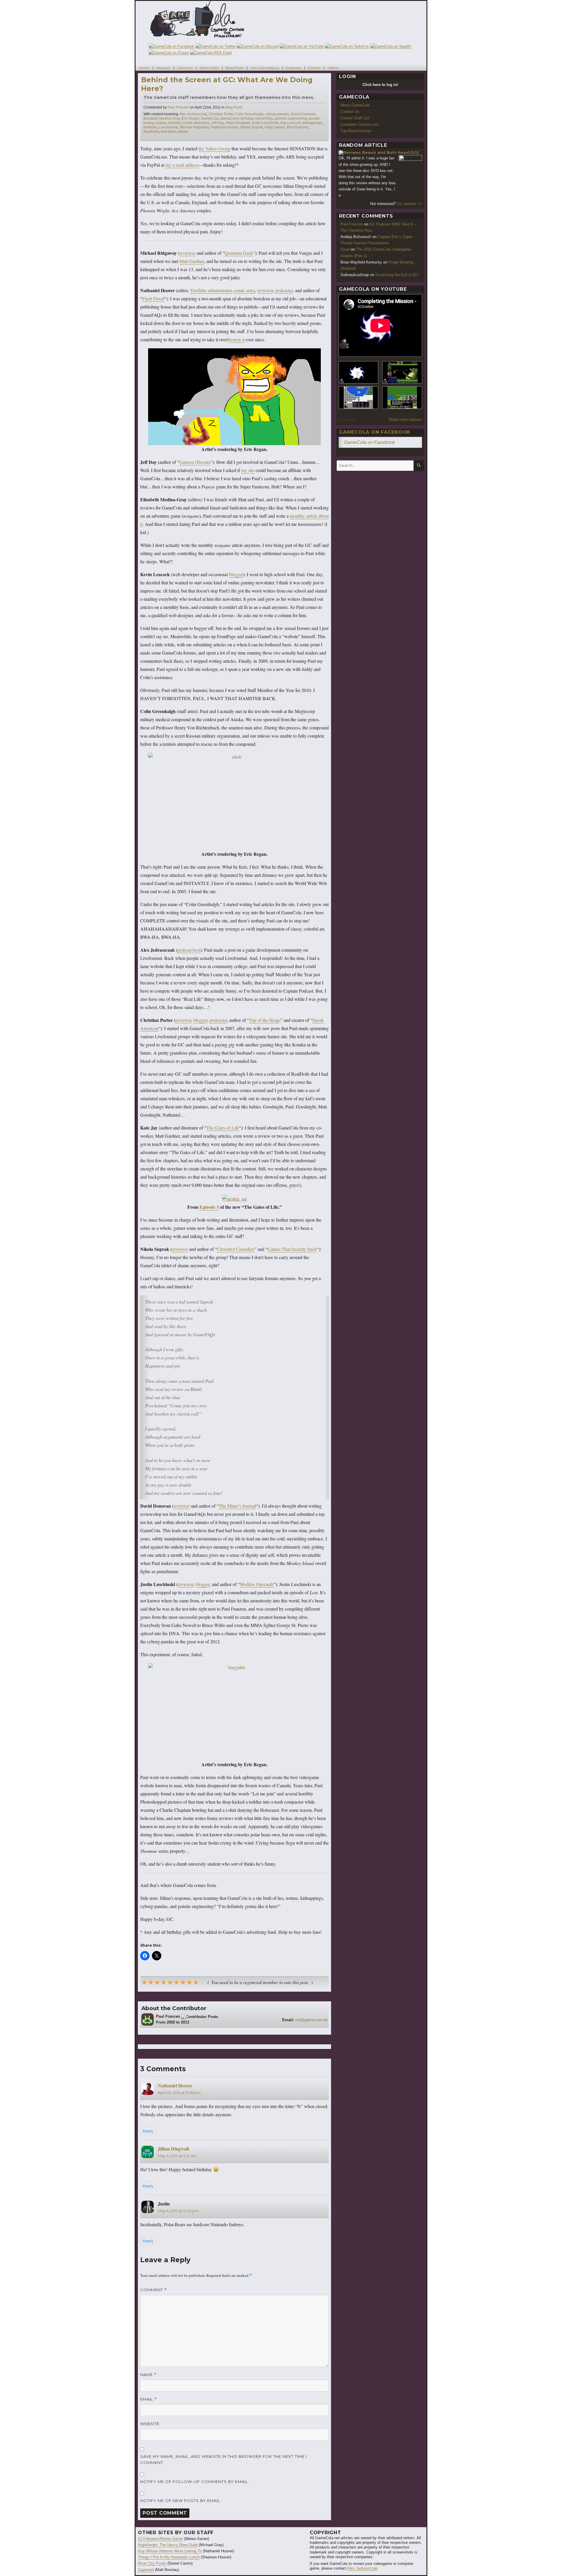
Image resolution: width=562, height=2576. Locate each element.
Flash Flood (153, 298)
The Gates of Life (223, 1128)
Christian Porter (221, 114)
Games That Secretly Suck (292, 1249)
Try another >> (409, 204)
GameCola (210, 118)
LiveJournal (169, 127)
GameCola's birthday (237, 118)
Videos (333, 67)
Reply (148, 2131)
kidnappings (312, 123)
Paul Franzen (178, 107)
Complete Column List (359, 124)
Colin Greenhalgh (249, 114)
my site (248, 470)
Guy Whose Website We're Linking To (170, 2551)
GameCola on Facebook (375, 432)
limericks (150, 127)
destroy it (236, 339)
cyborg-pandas (277, 114)
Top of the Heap (264, 1020)
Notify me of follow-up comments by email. (195, 2482)
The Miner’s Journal (237, 1506)
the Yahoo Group (214, 148)
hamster (174, 123)
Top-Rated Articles (356, 131)
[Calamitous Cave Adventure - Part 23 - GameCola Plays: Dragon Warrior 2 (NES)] (359, 398)
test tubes (169, 132)
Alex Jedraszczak (193, 114)
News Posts (209, 67)
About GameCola (355, 105)
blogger (236, 574)
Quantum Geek (239, 253)
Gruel (345, 249)
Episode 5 (209, 1207)
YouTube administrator (211, 290)
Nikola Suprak (252, 127)
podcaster (284, 290)
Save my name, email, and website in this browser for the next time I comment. (224, 2459)
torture (183, 132)
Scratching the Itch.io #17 (397, 275)
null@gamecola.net (311, 2020)
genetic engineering (291, 118)
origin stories (275, 127)
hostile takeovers (196, 123)
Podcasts (293, 67)
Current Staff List (355, 118)
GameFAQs (264, 118)
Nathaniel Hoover (225, 127)
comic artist (244, 290)
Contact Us (350, 112)
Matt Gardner (192, 261)
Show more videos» (405, 420)
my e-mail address (182, 165)
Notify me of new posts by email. (181, 2501)
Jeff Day (217, 123)
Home (144, 67)
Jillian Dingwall (238, 123)
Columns (185, 67)
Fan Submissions (265, 67)
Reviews (163, 67)
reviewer (187, 253)
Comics (314, 67)
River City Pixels (152, 2563)
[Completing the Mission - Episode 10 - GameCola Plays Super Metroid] (359, 372)
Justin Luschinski (265, 123)
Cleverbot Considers (236, 1249)
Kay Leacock (291, 123)
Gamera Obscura (195, 462)
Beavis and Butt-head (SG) (390, 152)
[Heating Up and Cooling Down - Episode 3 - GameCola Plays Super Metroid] (402, 372)
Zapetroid (146, 2570)
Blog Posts (235, 67)
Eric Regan (190, 118)
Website (150, 2424)
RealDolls (151, 132)
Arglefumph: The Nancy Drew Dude (168, 2545)
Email (149, 2399)
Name (148, 2375)
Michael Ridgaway (194, 127)
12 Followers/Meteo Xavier (160, 2539)
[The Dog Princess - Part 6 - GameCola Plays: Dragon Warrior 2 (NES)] (402, 398)
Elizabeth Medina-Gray (162, 118)
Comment (154, 2290)
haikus (161, 123)
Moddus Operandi (257, 1584)
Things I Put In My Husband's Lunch (169, 2557)
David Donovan (303, 114)
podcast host (189, 950)
